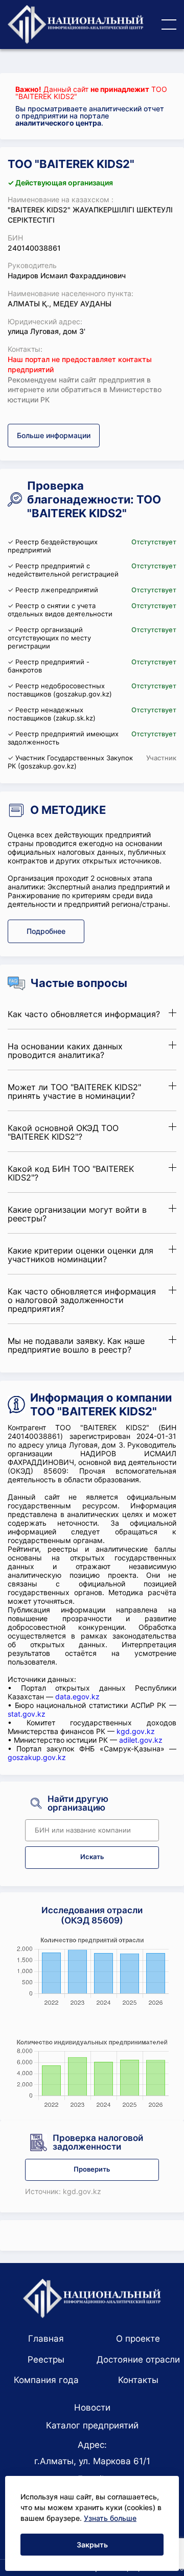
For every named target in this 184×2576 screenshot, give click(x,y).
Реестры (46, 2360)
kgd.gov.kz (136, 1731)
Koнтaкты (138, 2380)
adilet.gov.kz (141, 1740)
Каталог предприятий (92, 2425)
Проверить (92, 2169)
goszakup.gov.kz (37, 1757)
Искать (92, 1857)
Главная (46, 2339)
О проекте (138, 2339)
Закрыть (92, 2545)
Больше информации (54, 435)
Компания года (46, 2380)
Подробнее (46, 931)
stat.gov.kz (27, 1714)
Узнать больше (110, 2518)
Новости (92, 2408)
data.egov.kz (77, 1696)
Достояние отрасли (138, 2360)
